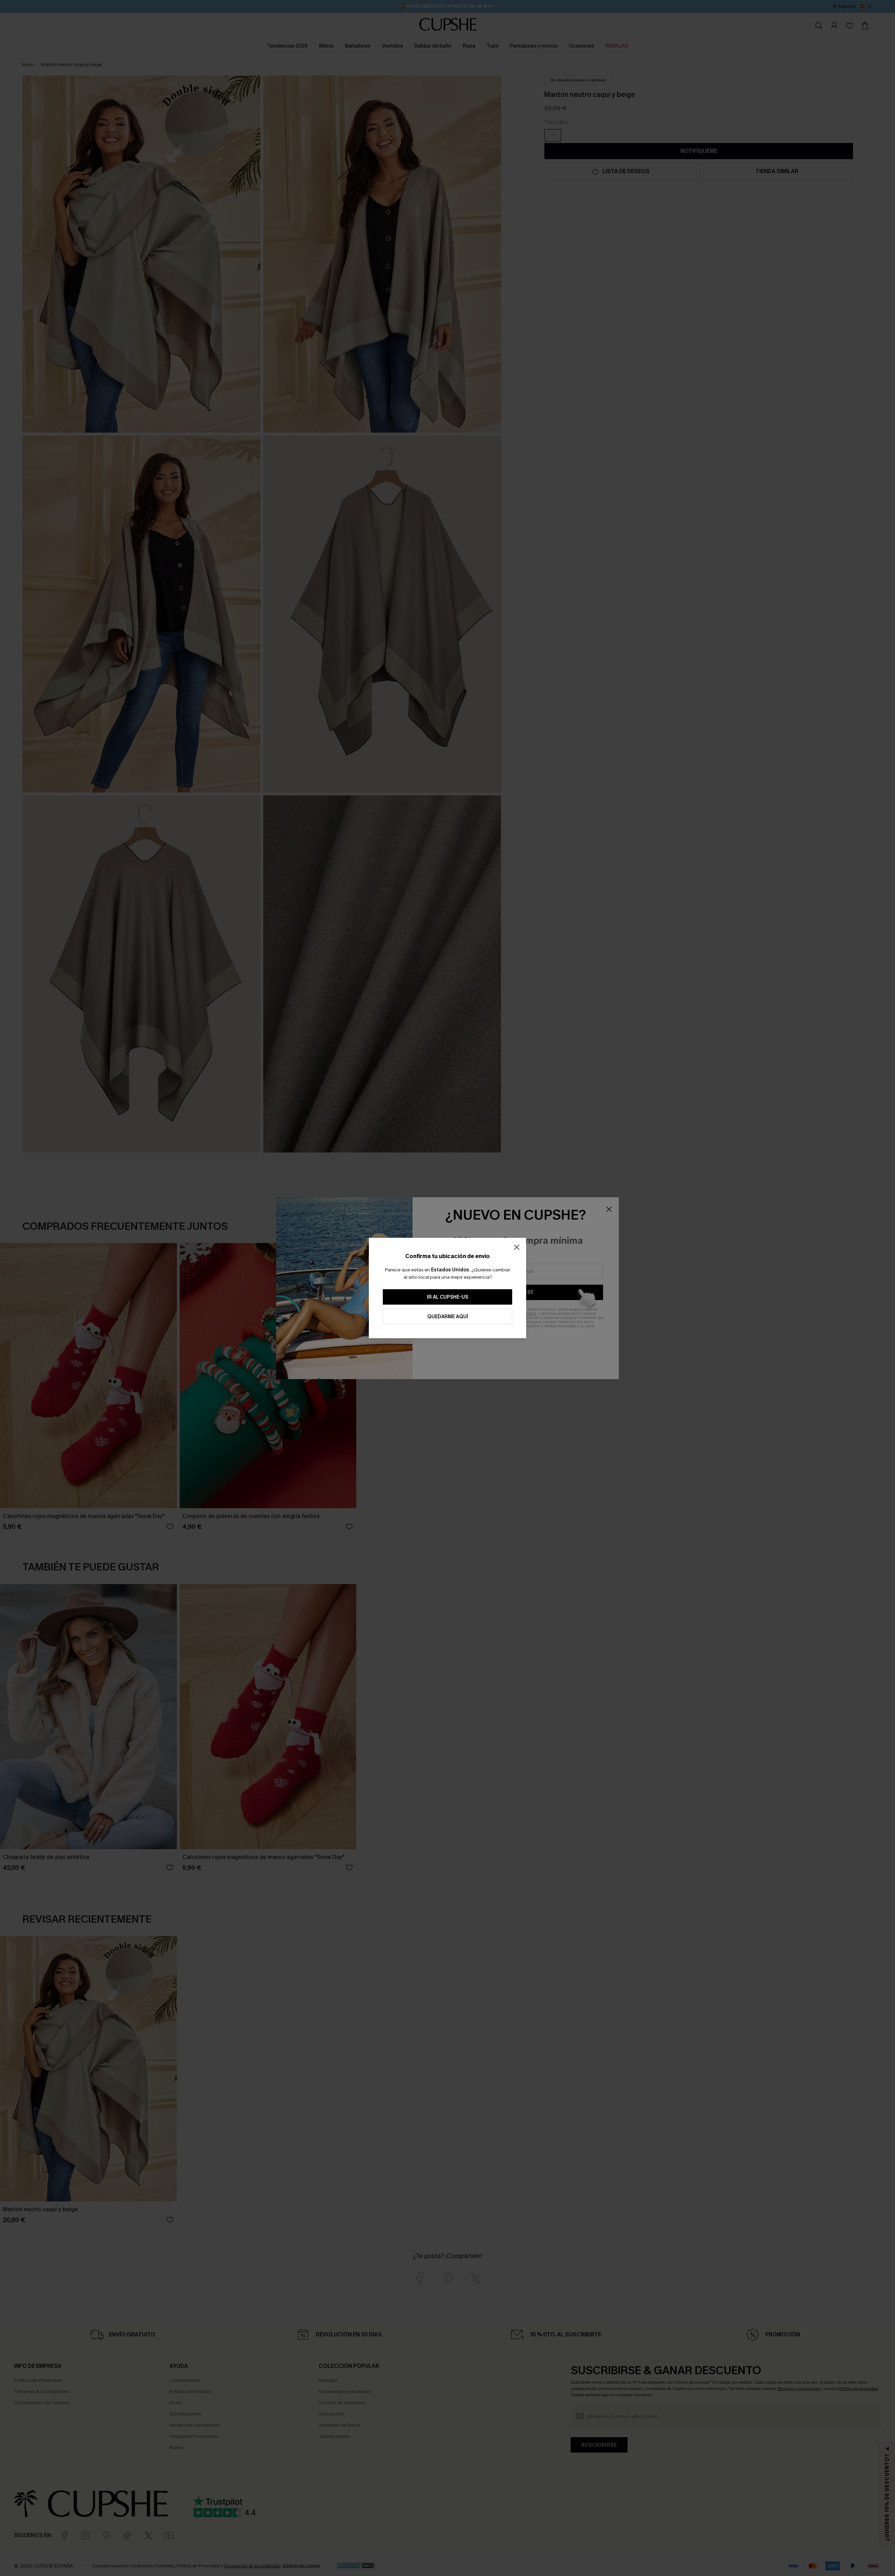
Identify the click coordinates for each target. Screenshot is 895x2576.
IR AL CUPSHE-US (447, 1297)
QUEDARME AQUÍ (448, 1317)
